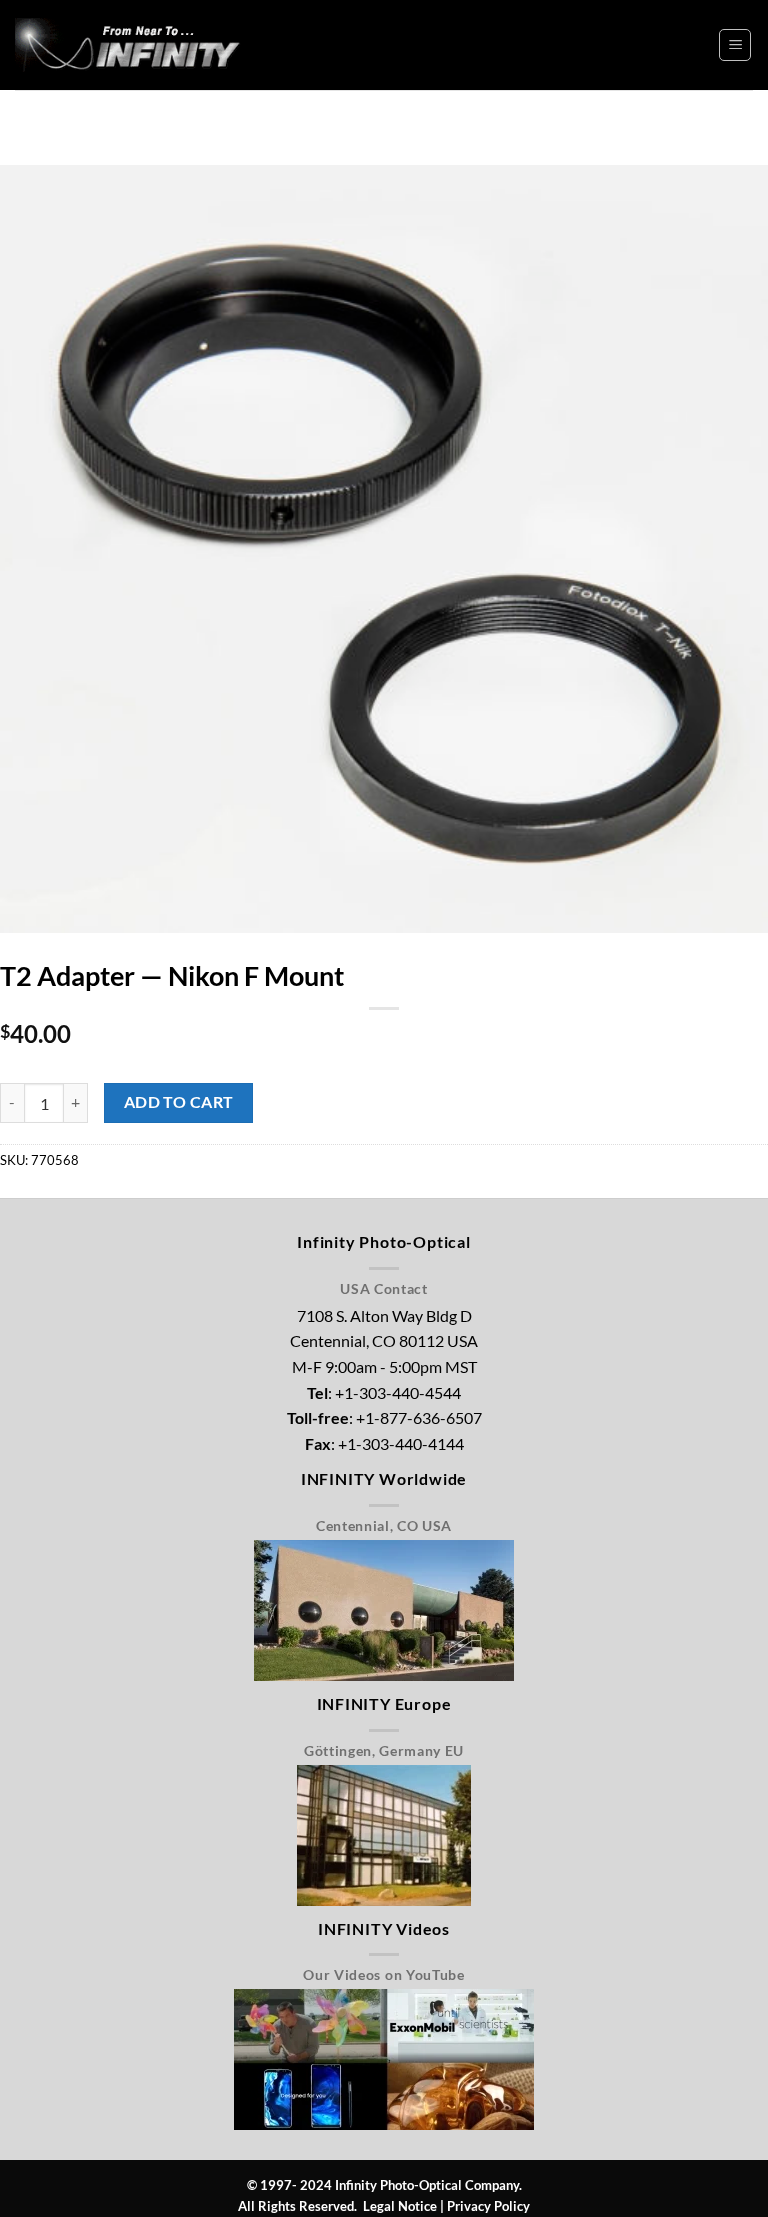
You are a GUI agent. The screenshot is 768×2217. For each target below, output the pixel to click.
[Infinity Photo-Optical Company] (135, 44)
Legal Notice (400, 2206)
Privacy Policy (488, 2206)
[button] (735, 45)
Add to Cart (179, 1102)
